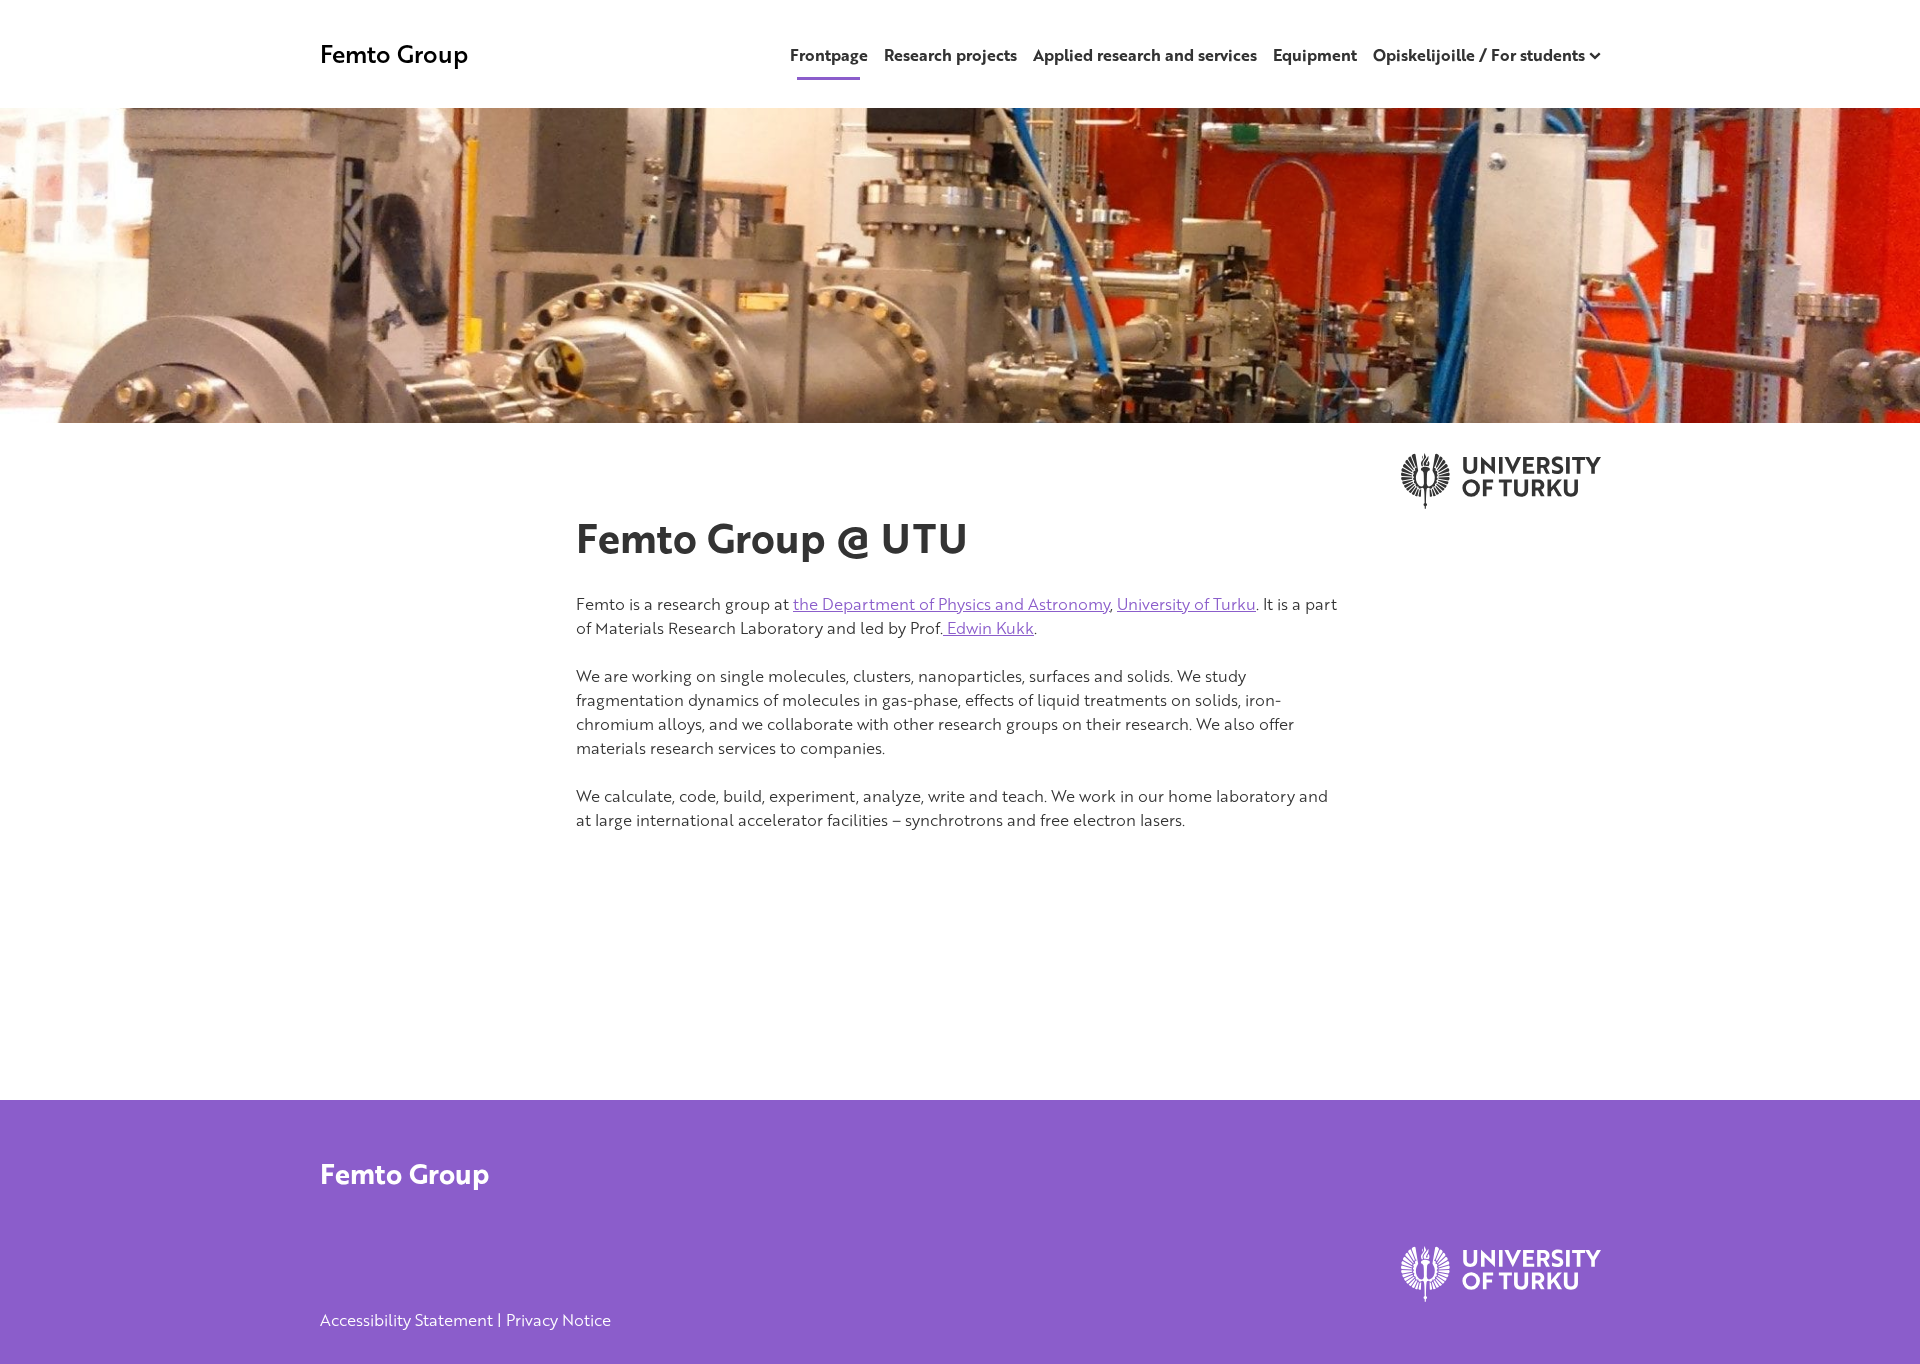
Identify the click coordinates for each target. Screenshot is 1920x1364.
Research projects (950, 55)
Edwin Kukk (988, 628)
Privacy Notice (558, 1320)
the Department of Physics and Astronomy (951, 604)
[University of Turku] (1501, 1296)
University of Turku (1186, 604)
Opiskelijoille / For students (1479, 55)
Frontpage (829, 55)
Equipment (1315, 55)
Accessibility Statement (406, 1320)
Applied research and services (1145, 55)
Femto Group (394, 53)
